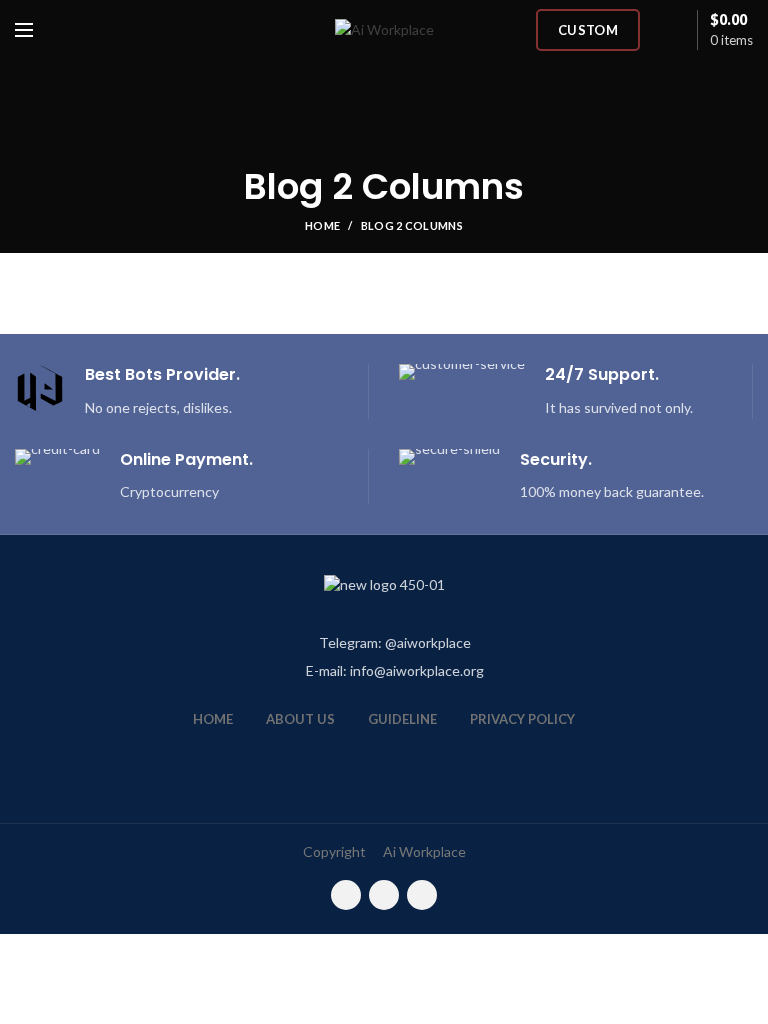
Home (322, 225)
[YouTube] (384, 895)
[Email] (346, 895)
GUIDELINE (402, 719)
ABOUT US (300, 719)
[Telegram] (422, 895)
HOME (213, 719)
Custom (588, 30)
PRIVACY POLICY (522, 719)
